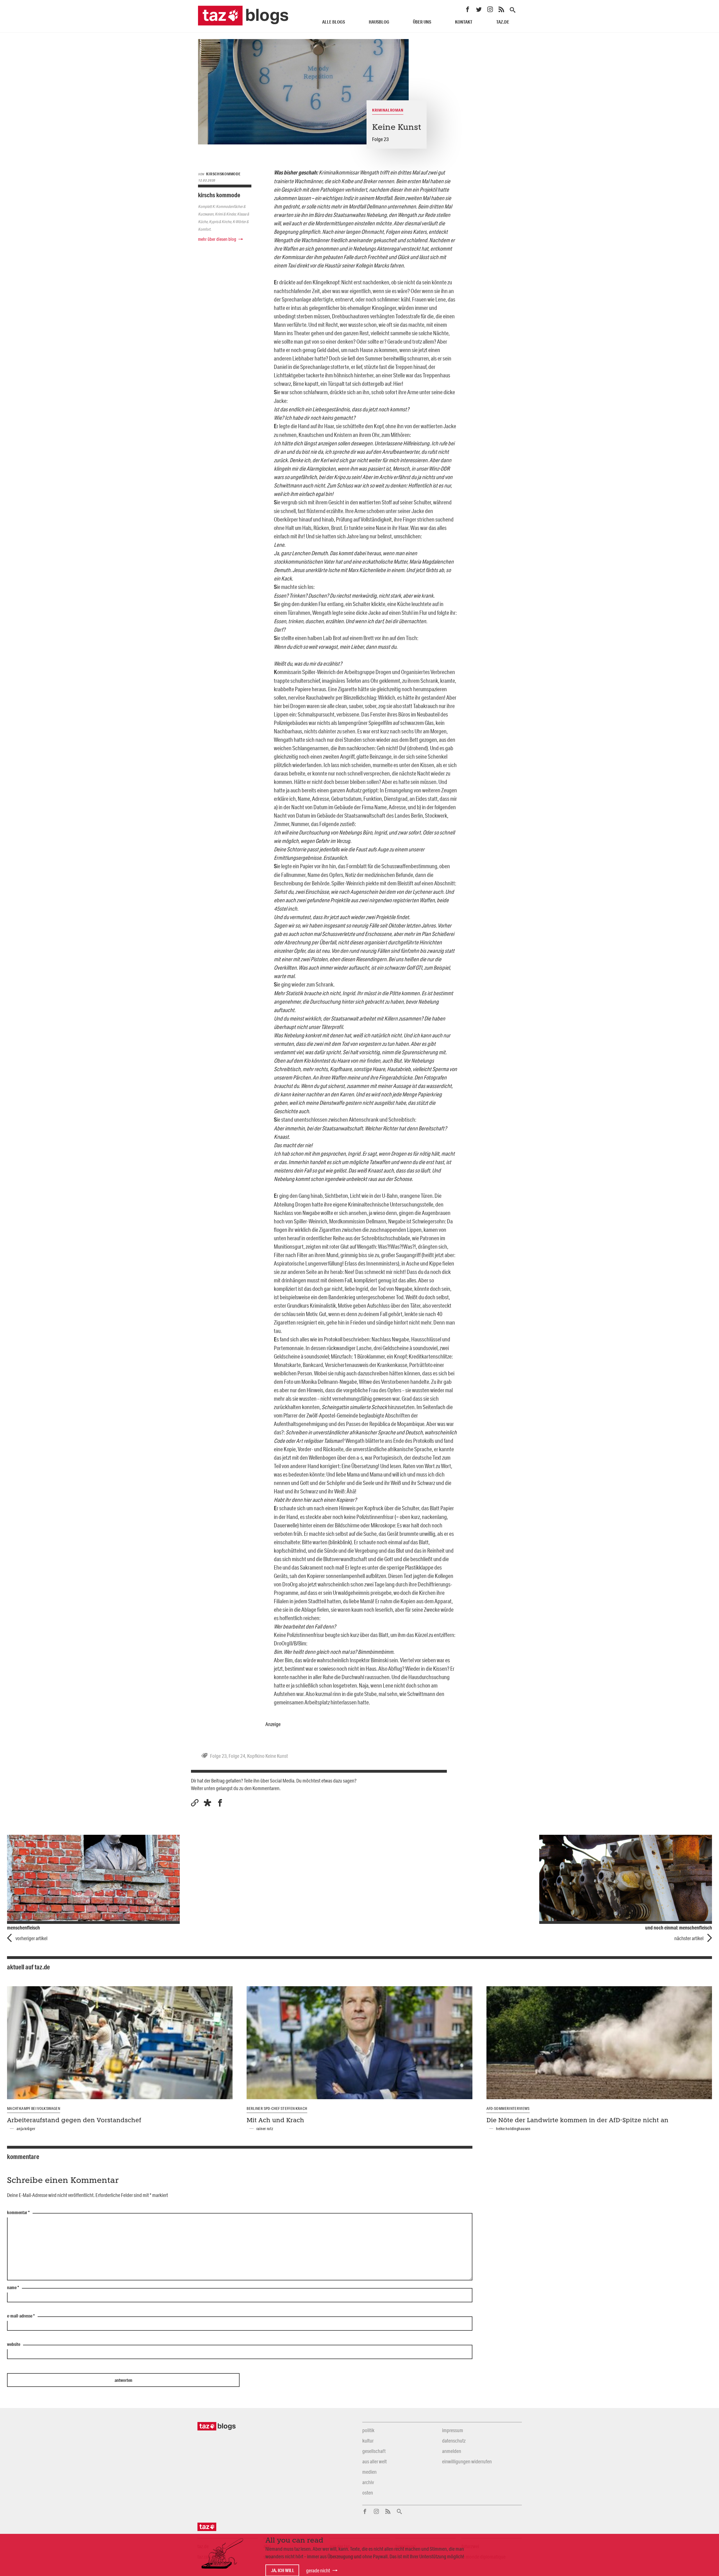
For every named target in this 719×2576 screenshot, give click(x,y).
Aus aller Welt (375, 2461)
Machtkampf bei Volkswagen (34, 2108)
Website (14, 2344)
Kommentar (18, 2213)
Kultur (368, 2441)
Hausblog (379, 22)
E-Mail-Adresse (21, 2316)
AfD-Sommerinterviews (508, 2108)
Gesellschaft (374, 2451)
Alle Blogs (334, 22)
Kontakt (464, 22)
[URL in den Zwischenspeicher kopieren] (195, 1803)
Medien (369, 2472)
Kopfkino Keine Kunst (268, 1756)
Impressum (453, 2430)
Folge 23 (218, 1756)
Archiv (368, 2482)
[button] (207, 1803)
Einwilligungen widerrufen (467, 2461)
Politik (368, 2430)
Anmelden (452, 2451)
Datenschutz (454, 2441)
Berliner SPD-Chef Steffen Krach (277, 2108)
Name (13, 2288)
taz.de (503, 22)
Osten (368, 2493)
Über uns (422, 22)
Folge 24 (237, 1756)
